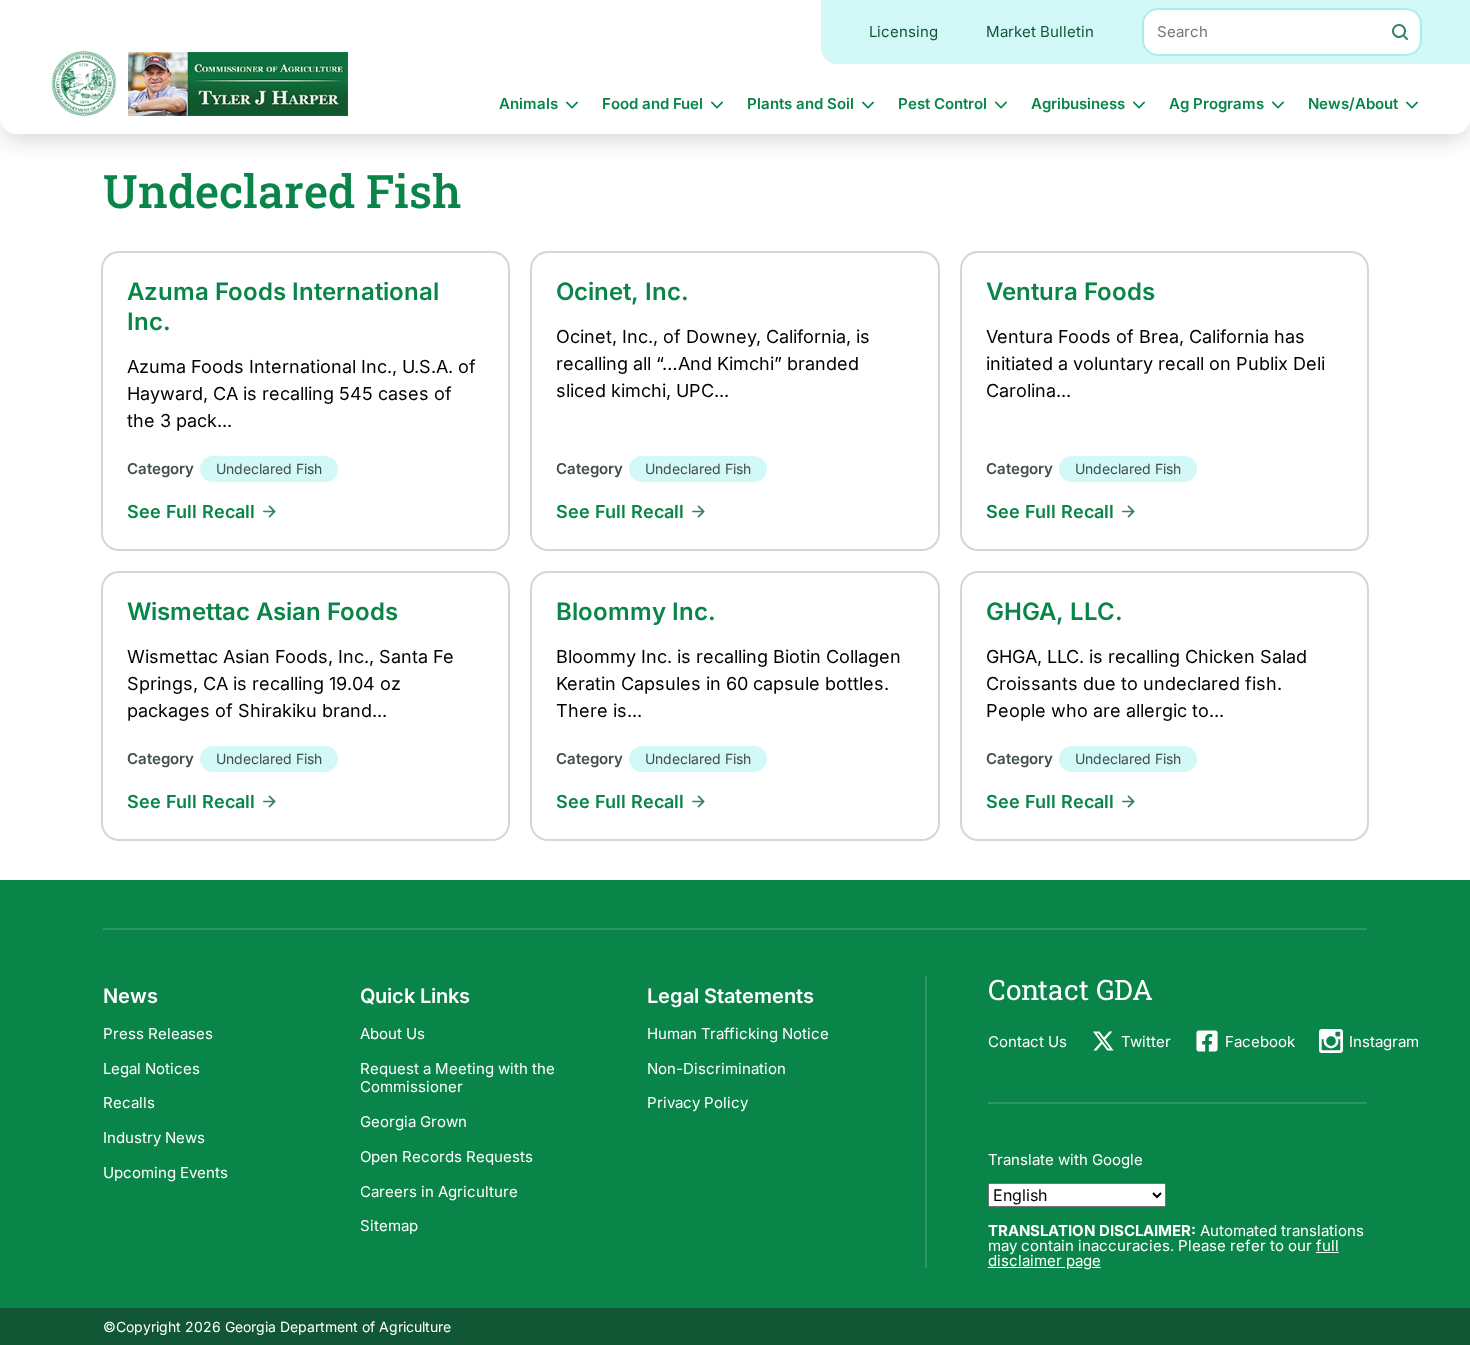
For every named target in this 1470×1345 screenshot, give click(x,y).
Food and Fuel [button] (652, 103)
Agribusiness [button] (1078, 103)
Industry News (154, 1137)
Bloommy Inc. (636, 611)
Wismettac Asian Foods (262, 611)
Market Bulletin (1040, 31)
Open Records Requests (446, 1156)
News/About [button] (1353, 103)
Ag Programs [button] (1216, 103)
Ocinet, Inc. (622, 291)
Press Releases (158, 1033)
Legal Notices (151, 1068)
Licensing (903, 31)
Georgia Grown (413, 1121)
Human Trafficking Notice (738, 1033)
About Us (392, 1033)
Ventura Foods (1070, 291)
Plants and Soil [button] (800, 103)
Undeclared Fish (269, 468)
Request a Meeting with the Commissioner (457, 1078)
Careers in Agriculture (439, 1191)
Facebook (1260, 1041)
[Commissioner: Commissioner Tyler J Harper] (238, 83)
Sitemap (389, 1225)
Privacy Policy (697, 1102)
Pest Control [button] (942, 103)
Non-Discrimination (716, 1068)
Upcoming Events (165, 1172)
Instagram (1384, 1041)
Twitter (1146, 1041)
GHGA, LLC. (1054, 611)
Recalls (129, 1102)
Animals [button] (528, 103)
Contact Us (1027, 1041)
